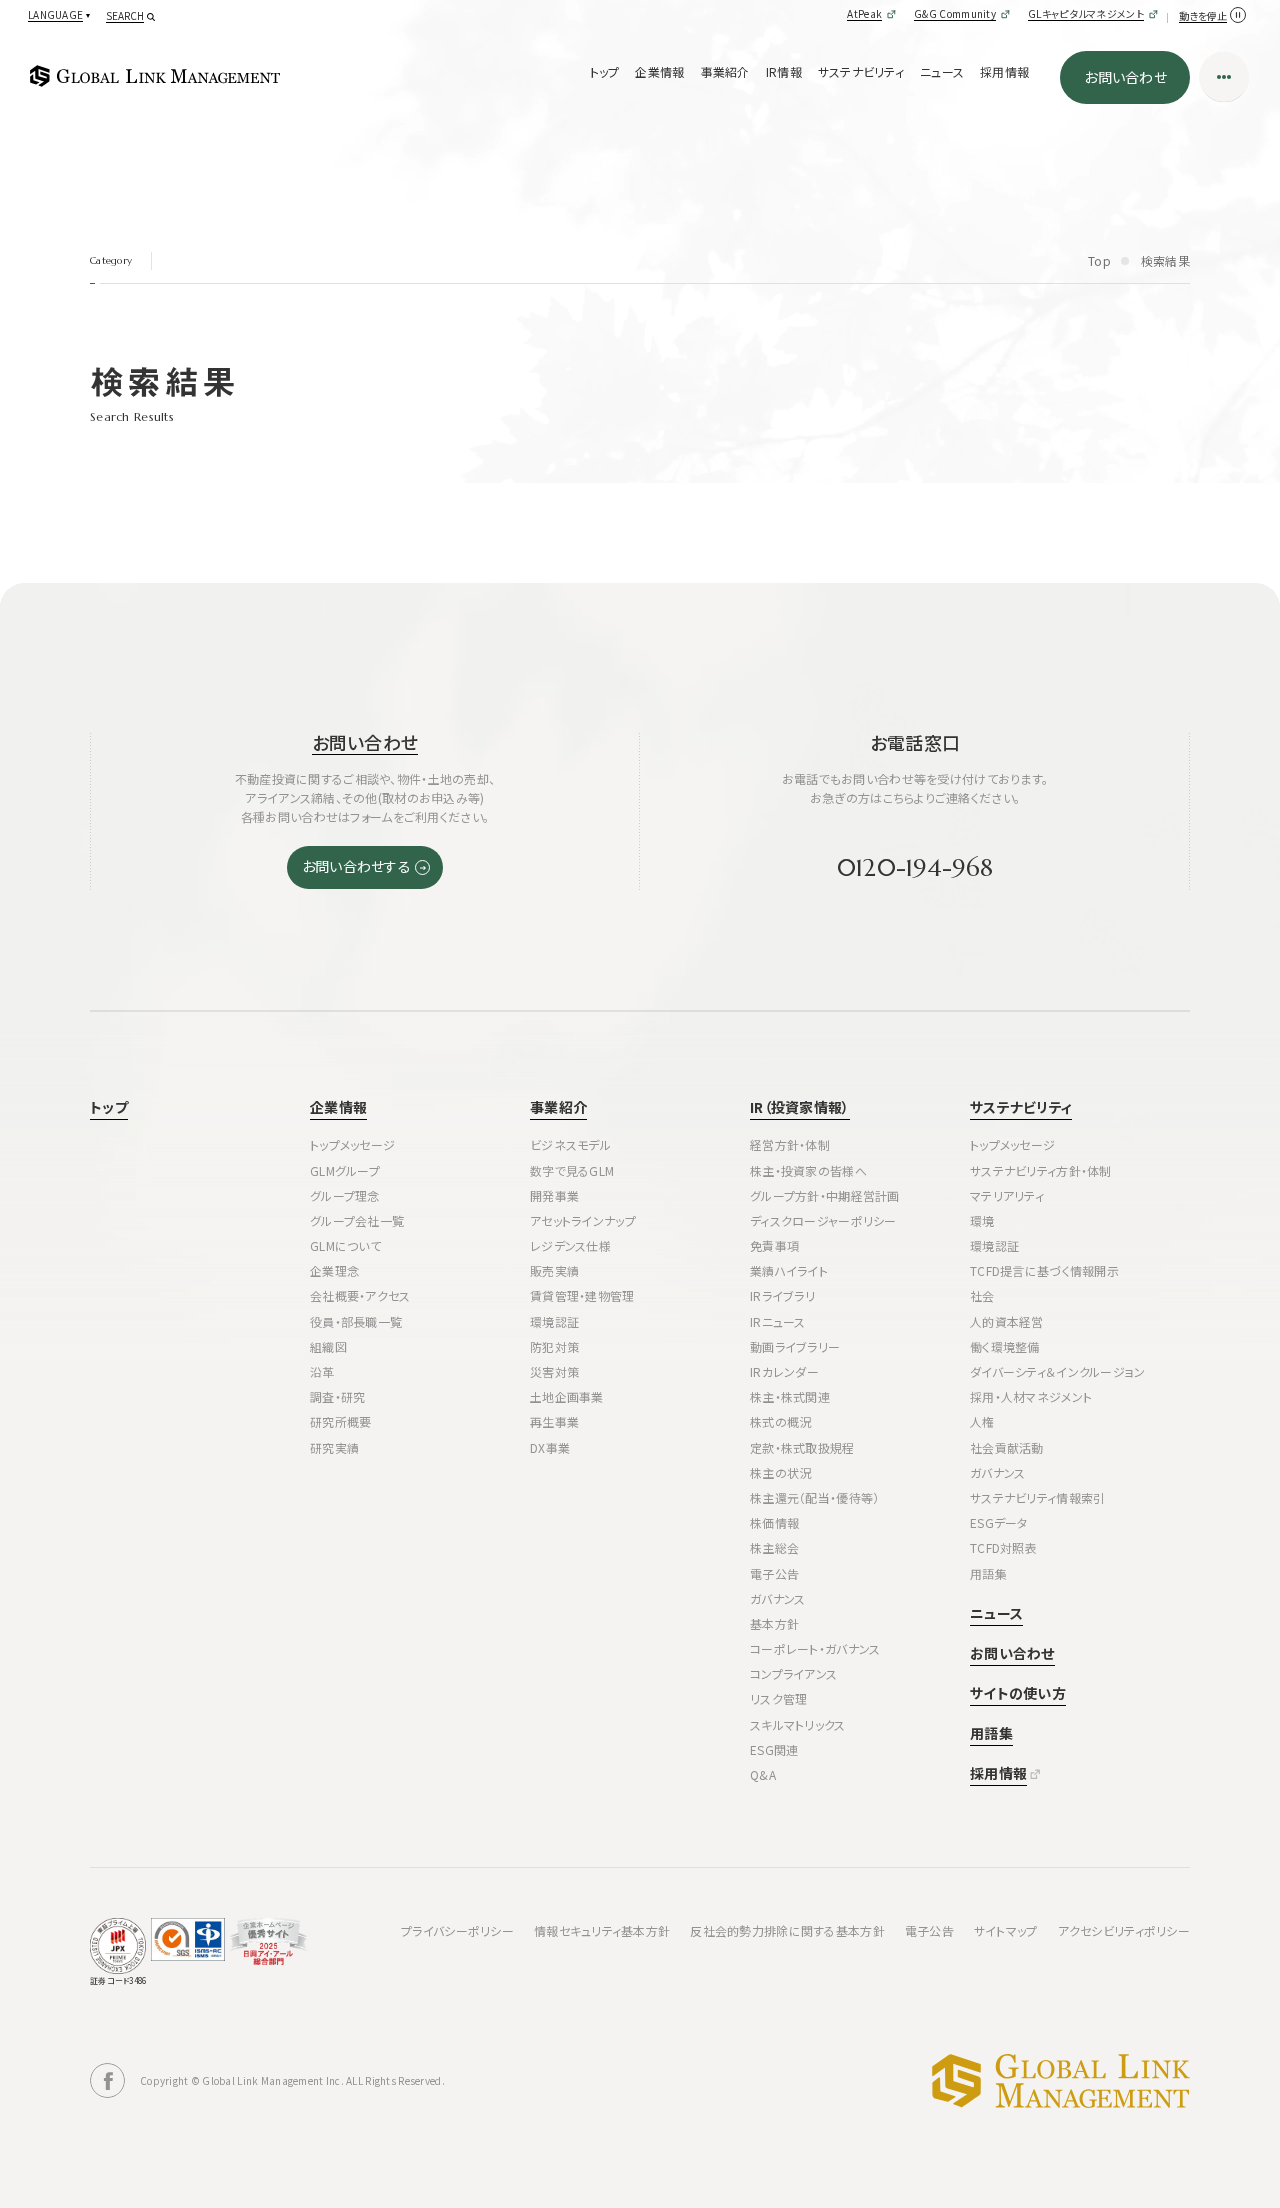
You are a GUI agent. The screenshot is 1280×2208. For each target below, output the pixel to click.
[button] (57, 15)
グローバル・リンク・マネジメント (1061, 2081)
